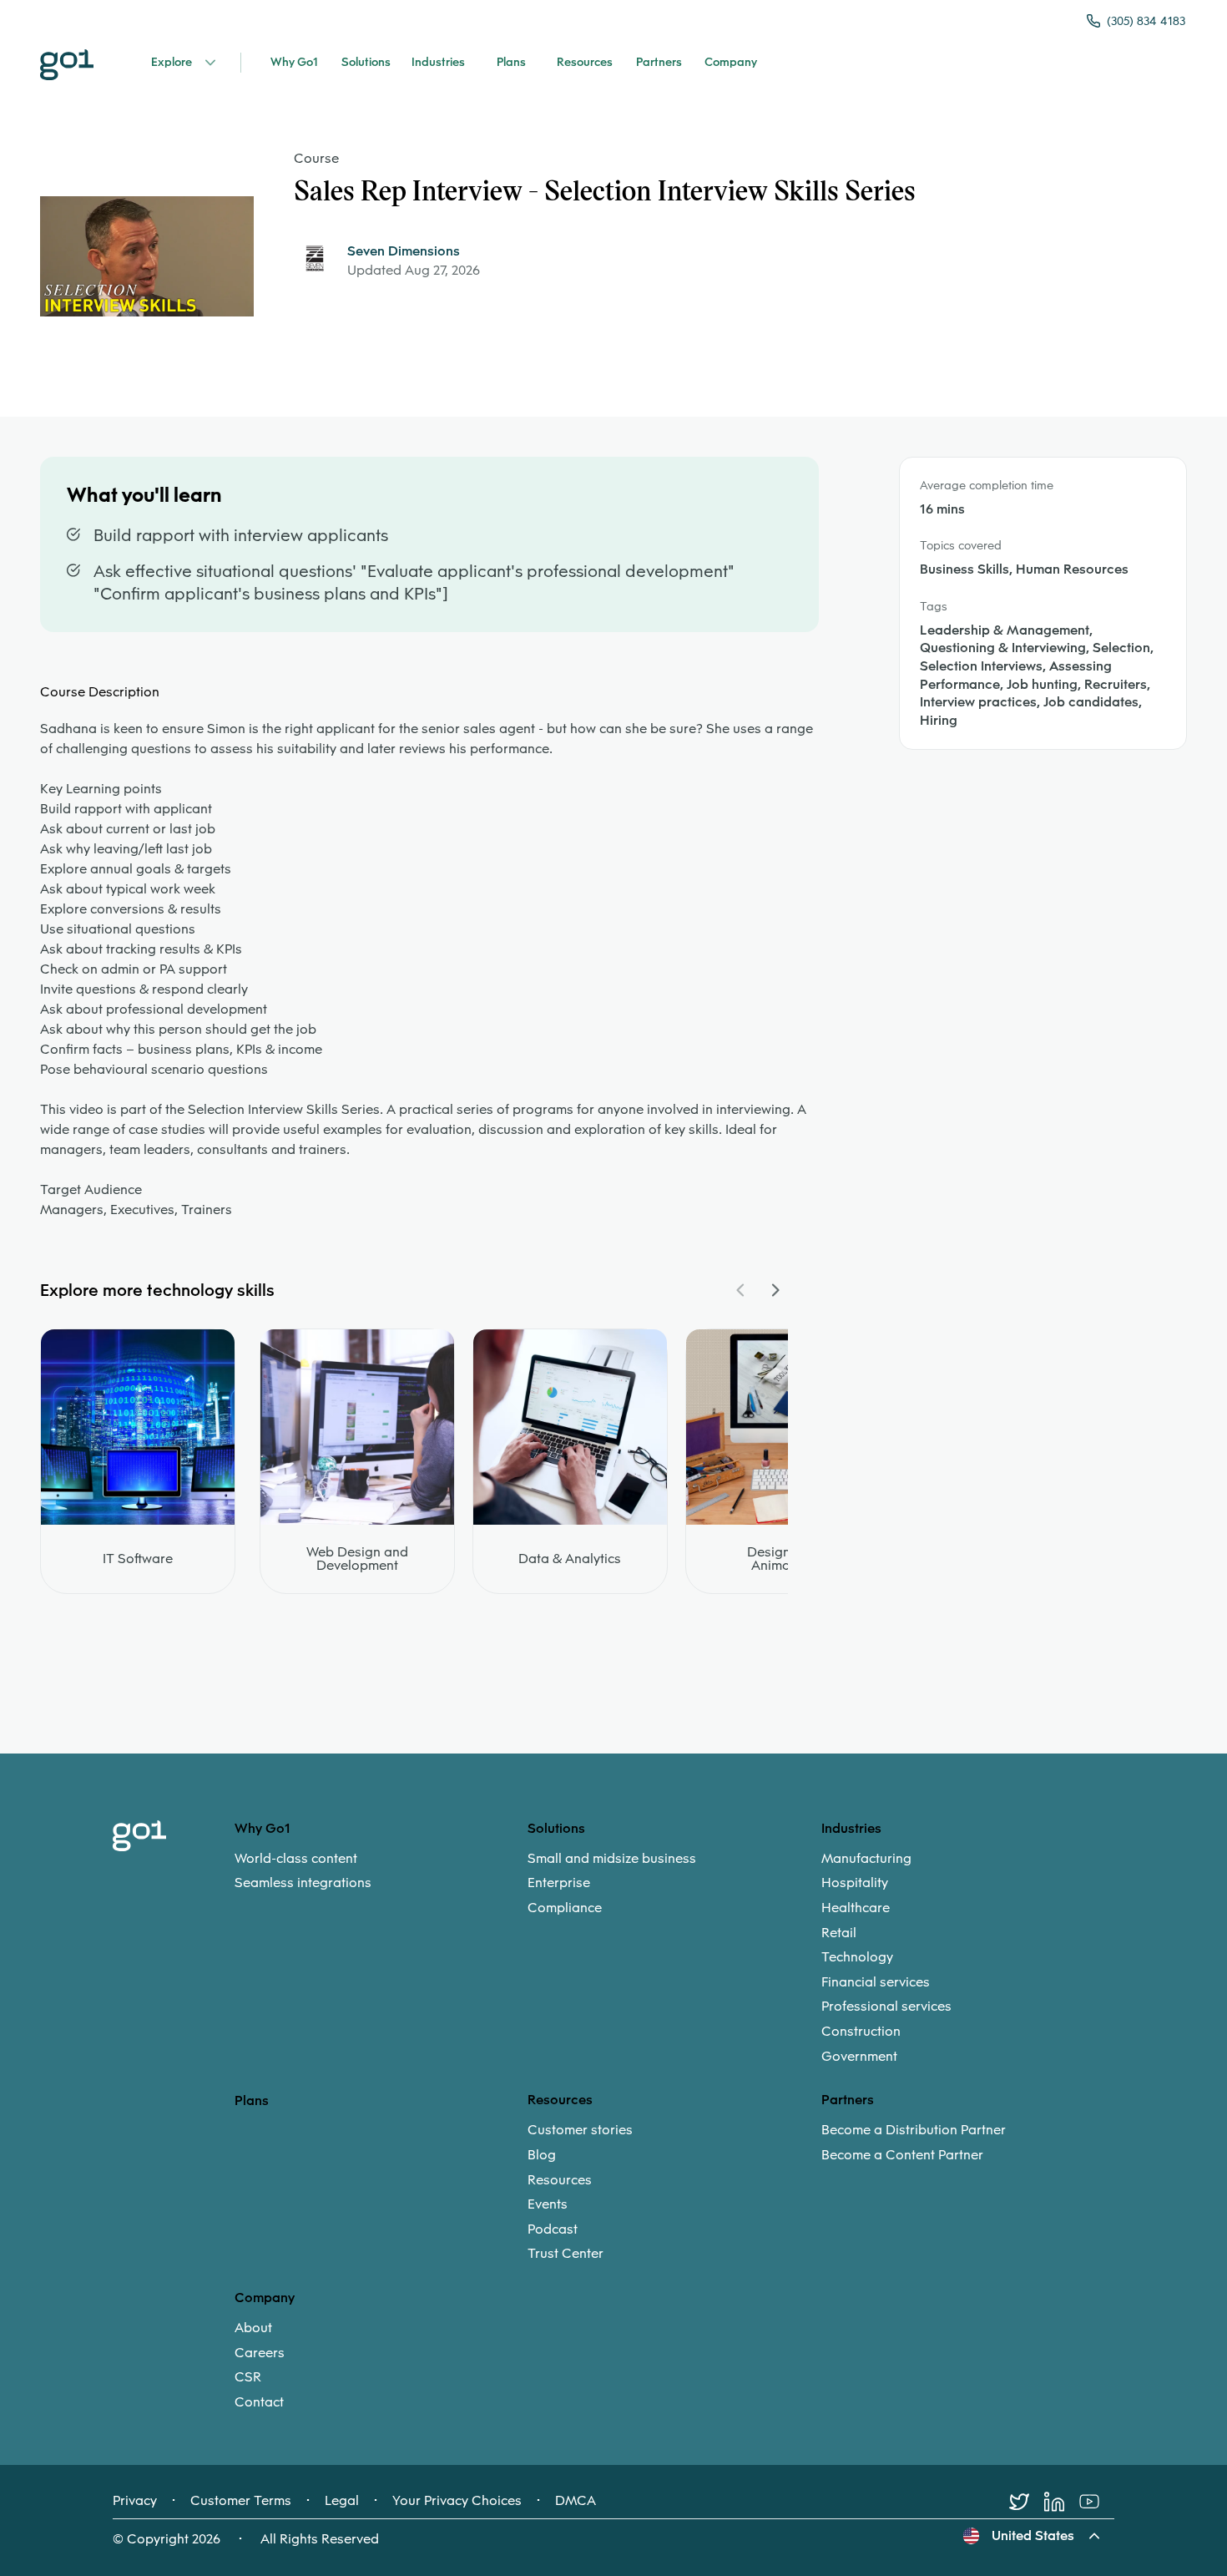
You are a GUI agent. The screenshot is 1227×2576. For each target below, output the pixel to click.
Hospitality (855, 1883)
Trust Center (566, 2254)
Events (548, 2204)
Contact (259, 2402)
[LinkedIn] (1062, 2502)
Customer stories (580, 2130)
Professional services (886, 2007)
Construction (861, 2032)
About (253, 2328)
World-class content (296, 1859)
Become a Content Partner (902, 2155)
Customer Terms (241, 2501)
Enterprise (559, 1883)
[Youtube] (1097, 2502)
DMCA (576, 2501)
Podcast (553, 2229)
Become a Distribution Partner (914, 2130)
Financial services (876, 1982)
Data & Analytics (570, 1559)
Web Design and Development (357, 1559)
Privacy (135, 2501)
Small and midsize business (612, 1859)
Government (859, 2057)
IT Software (138, 1559)
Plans (252, 2100)
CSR (248, 2377)
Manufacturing (866, 1859)
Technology (857, 1957)
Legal (342, 2501)
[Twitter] (1027, 2502)
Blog (542, 2155)
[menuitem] (381, 1871)
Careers (260, 2353)
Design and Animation (783, 1559)
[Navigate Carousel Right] (775, 1290)
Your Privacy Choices (457, 2501)
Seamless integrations (303, 1883)
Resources (560, 2180)
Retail (839, 1933)
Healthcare (856, 1908)
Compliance (565, 1908)
